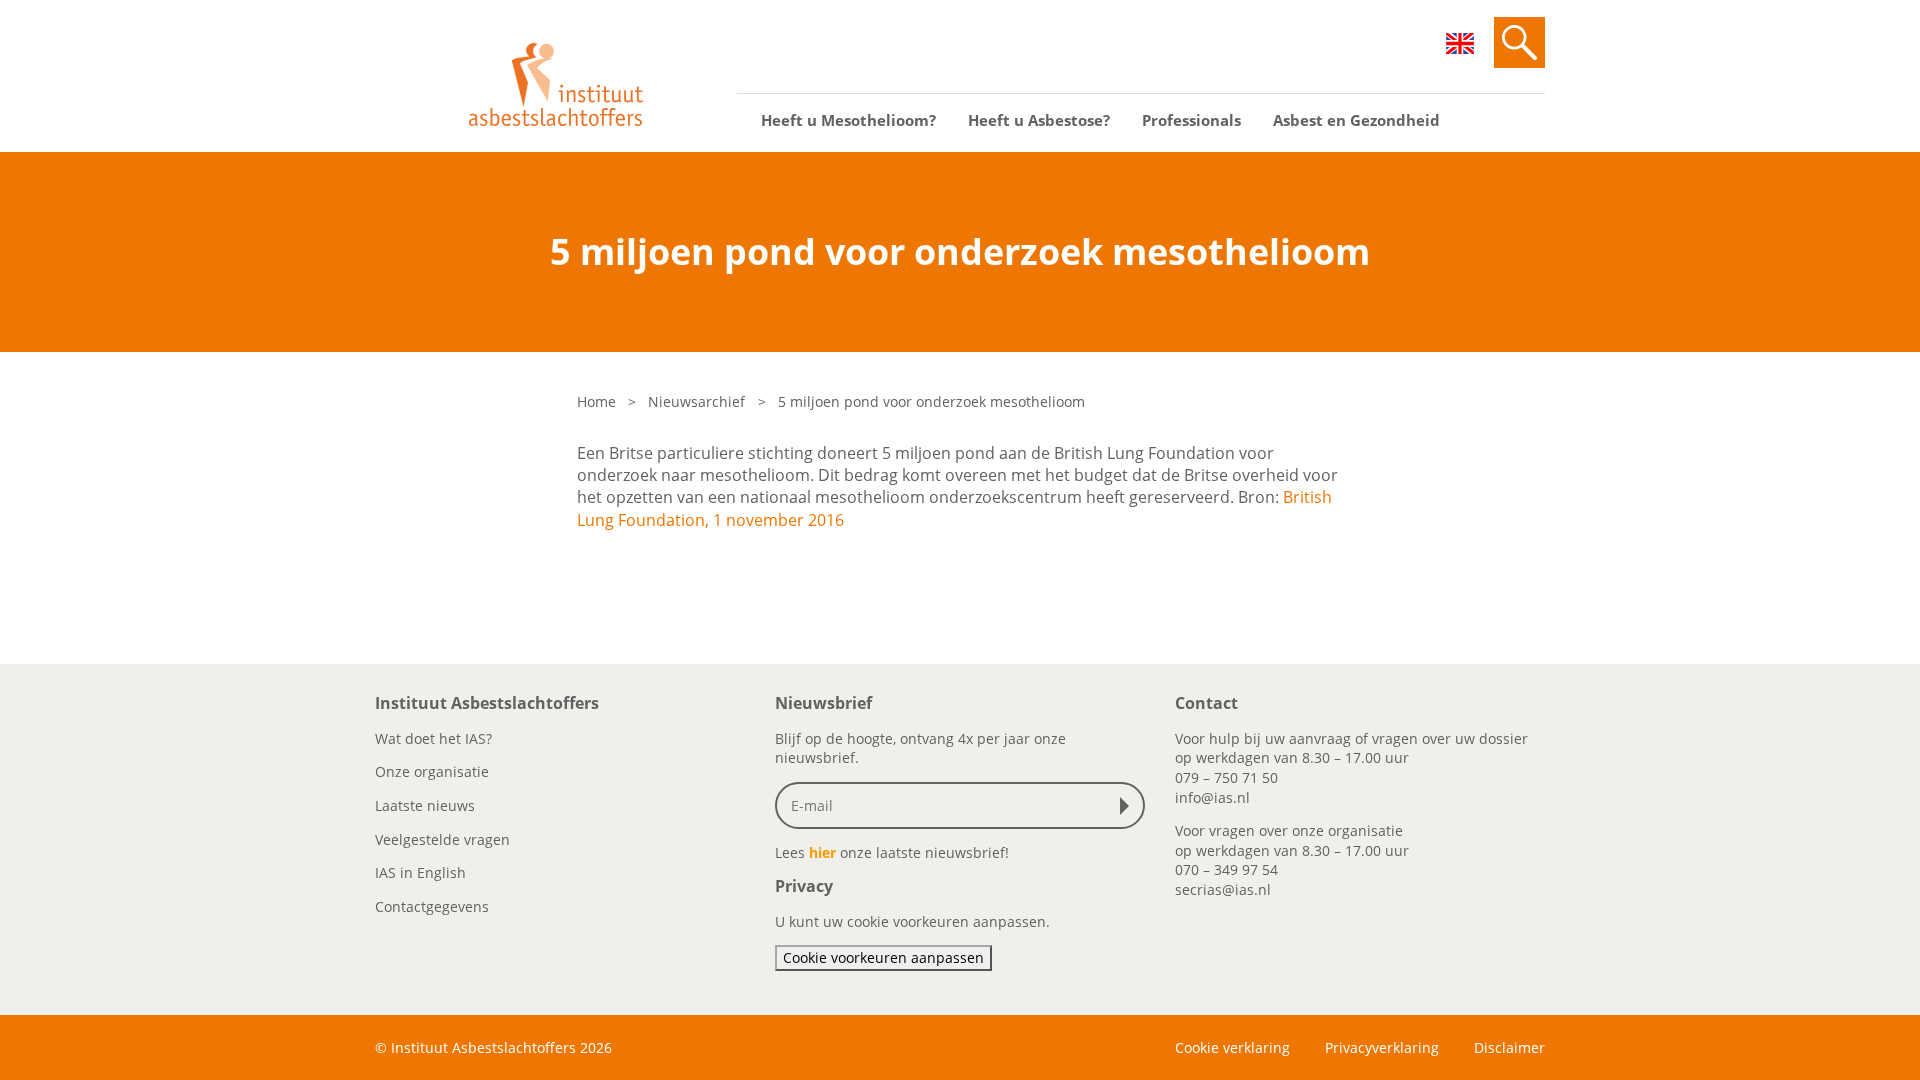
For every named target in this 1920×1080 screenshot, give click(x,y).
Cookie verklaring (1232, 1047)
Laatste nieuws (425, 805)
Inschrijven (1129, 806)
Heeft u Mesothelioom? (848, 120)
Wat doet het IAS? (433, 738)
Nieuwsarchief (696, 401)
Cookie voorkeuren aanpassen (883, 957)
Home (596, 401)
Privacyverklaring (1382, 1047)
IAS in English (420, 872)
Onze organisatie (432, 771)
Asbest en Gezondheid (1356, 120)
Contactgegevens (432, 906)
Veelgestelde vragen (442, 839)
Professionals (1191, 120)
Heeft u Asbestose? (1039, 120)
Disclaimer (1509, 1047)
